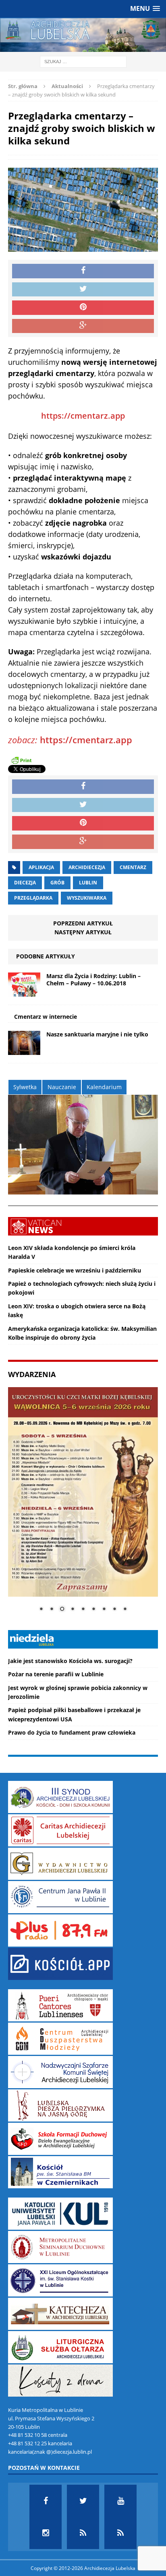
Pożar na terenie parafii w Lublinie (56, 1674)
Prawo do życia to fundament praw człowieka (72, 1732)
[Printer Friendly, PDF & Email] (21, 760)
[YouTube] (120, 2501)
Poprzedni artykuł (83, 923)
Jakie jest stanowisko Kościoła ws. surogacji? (70, 1661)
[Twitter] (83, 2501)
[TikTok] (83, 2533)
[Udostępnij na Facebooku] (83, 271)
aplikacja (41, 867)
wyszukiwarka (87, 898)
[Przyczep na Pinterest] (83, 308)
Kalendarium (104, 1087)
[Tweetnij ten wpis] (83, 290)
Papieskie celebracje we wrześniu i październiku (75, 1270)
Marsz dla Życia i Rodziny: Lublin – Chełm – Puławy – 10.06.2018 (93, 980)
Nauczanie (62, 1087)
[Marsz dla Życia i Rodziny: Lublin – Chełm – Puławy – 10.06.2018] (24, 992)
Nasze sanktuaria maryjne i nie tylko (97, 1034)
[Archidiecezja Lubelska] (83, 35)
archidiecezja (87, 867)
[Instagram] (46, 2533)
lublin (88, 883)
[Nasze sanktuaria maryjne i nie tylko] (24, 1050)
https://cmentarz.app (83, 416)
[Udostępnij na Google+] (83, 326)
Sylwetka (25, 1087)
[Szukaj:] (83, 61)
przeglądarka (33, 898)
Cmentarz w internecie (46, 1017)
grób (57, 883)
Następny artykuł (83, 932)
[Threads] (120, 2533)
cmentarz (133, 867)
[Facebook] (46, 2501)
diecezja (25, 883)
